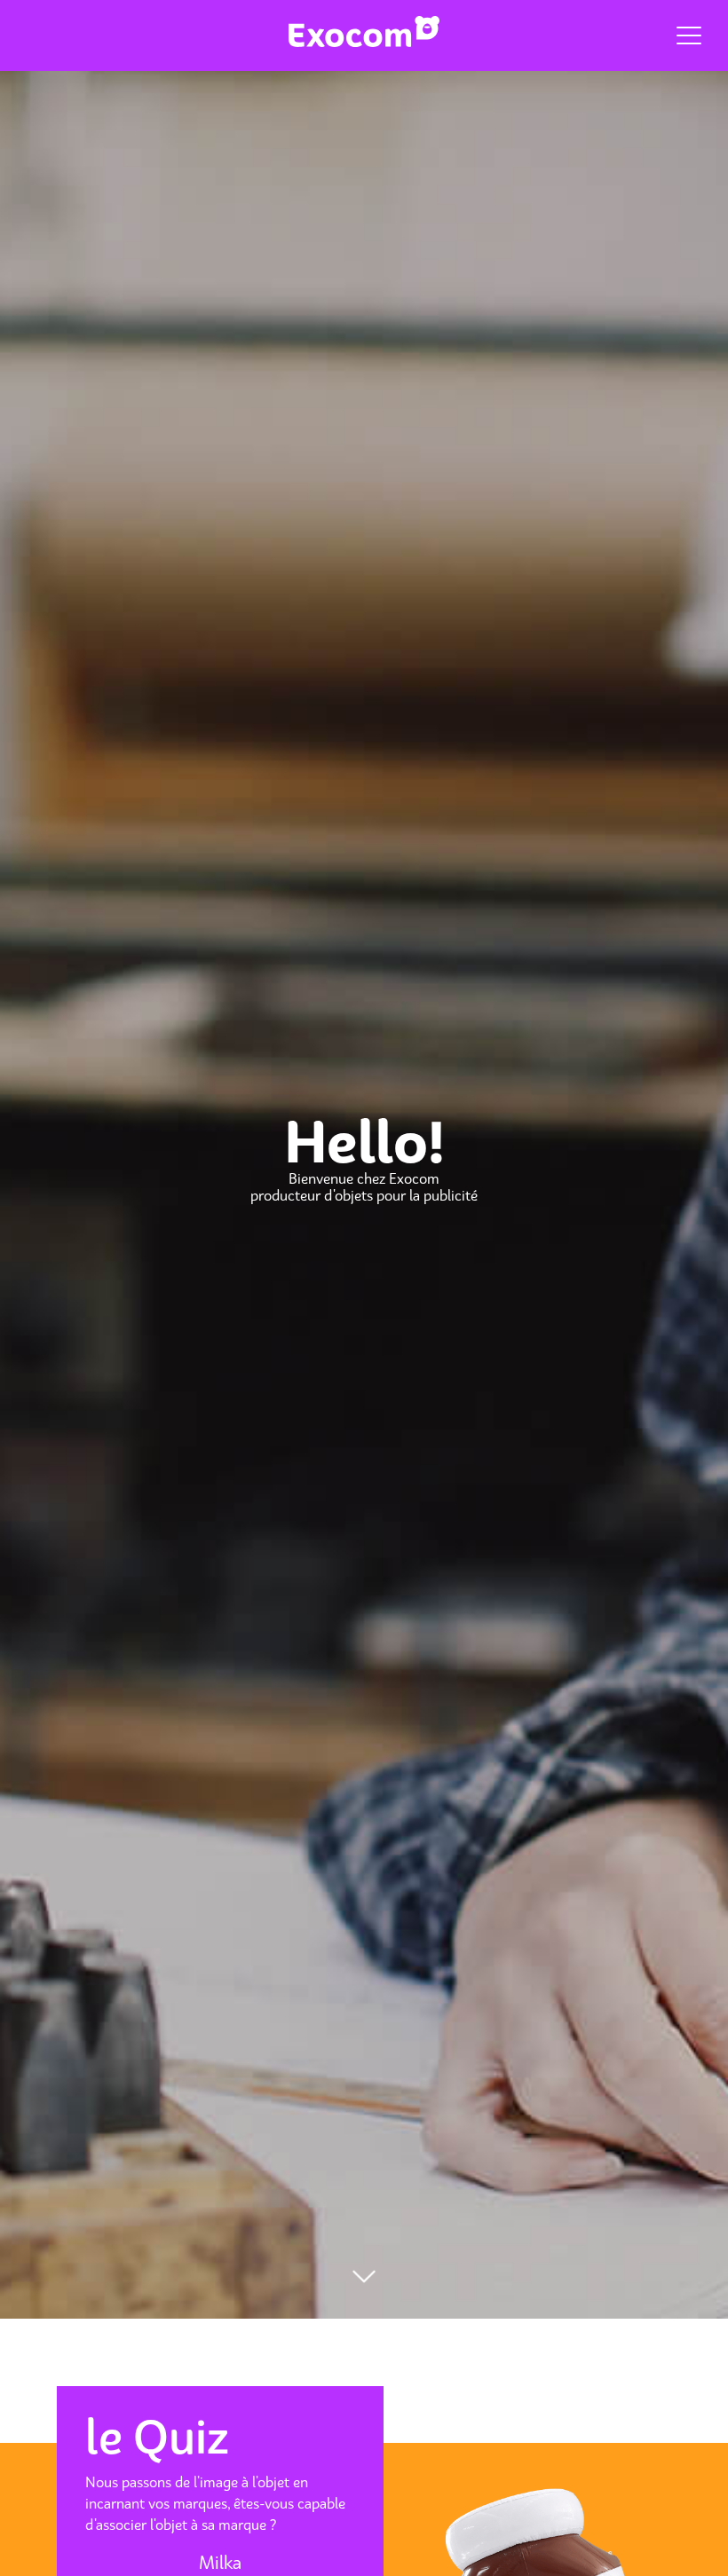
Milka (220, 2563)
